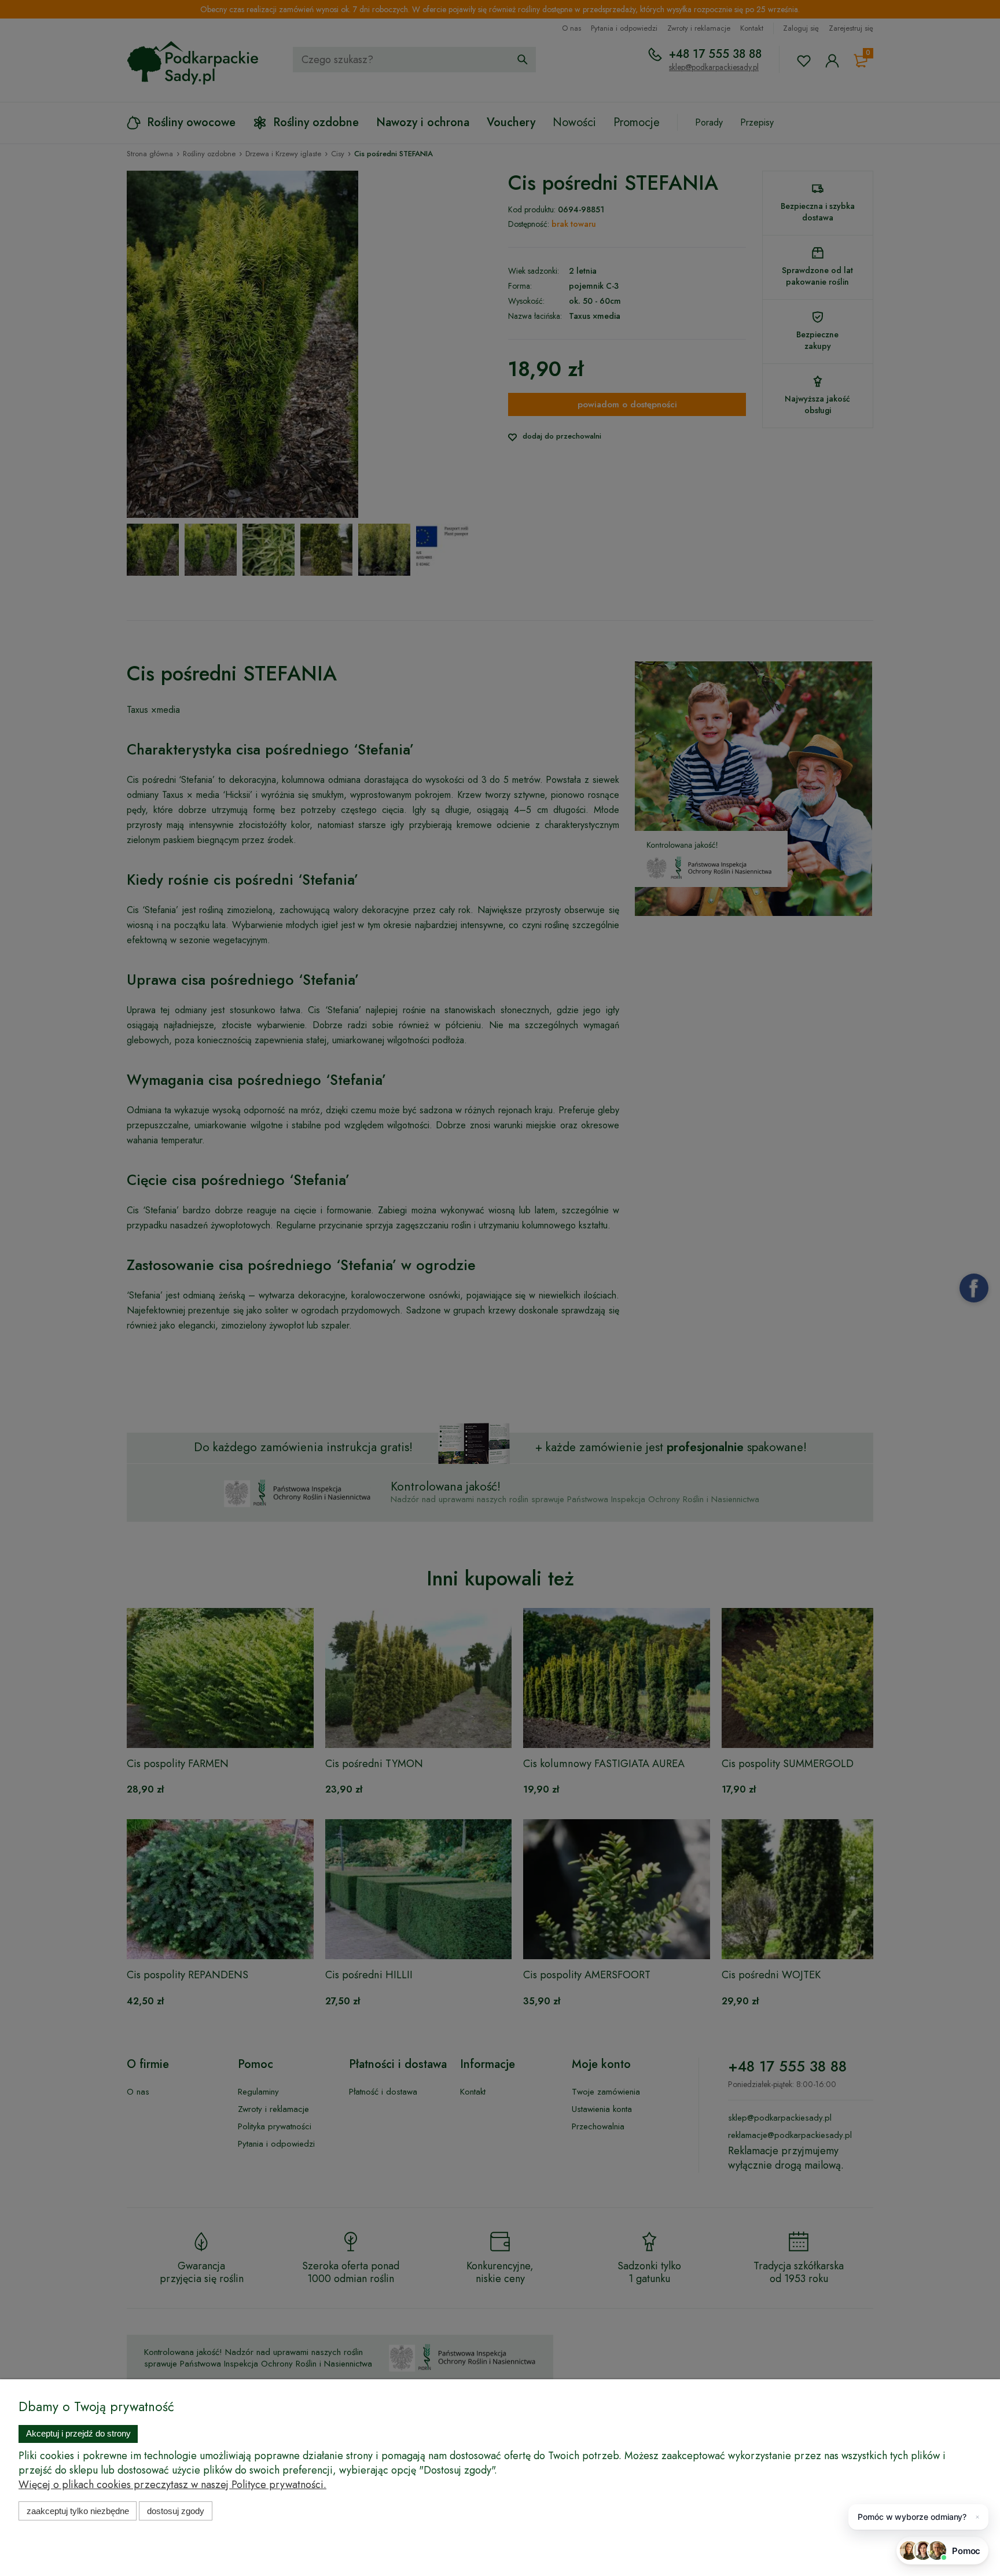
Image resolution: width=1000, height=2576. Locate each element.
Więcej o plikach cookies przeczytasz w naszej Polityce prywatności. (172, 2485)
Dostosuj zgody (176, 2511)
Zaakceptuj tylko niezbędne (78, 2511)
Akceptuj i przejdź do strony (78, 2433)
